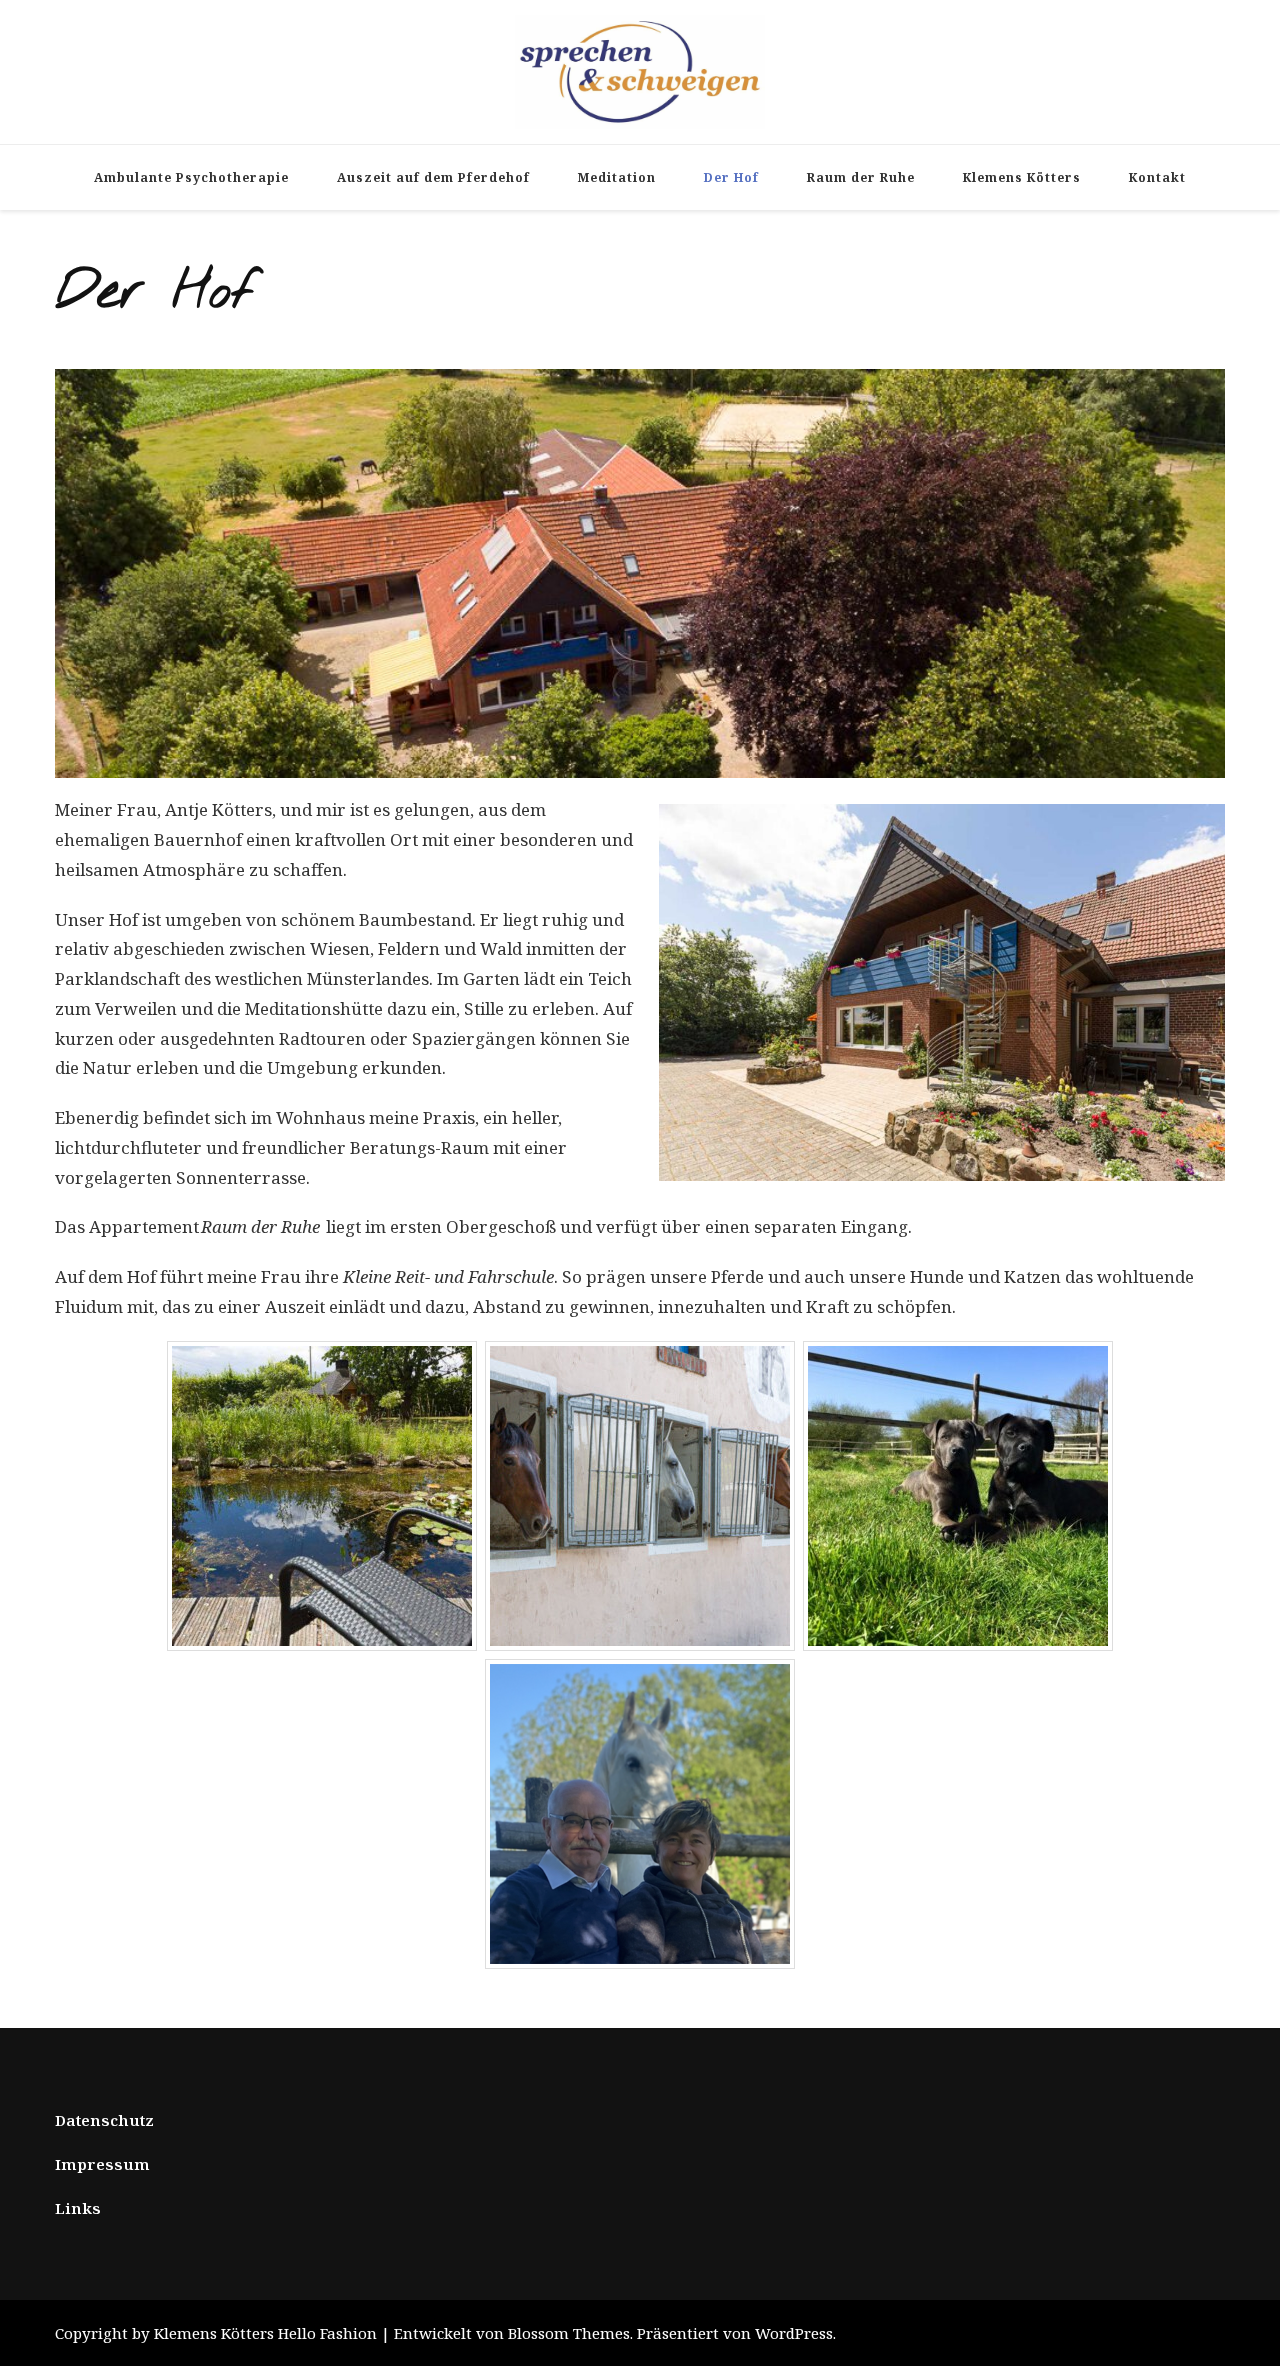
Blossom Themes (569, 2333)
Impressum (102, 2164)
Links (78, 2208)
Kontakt (1157, 177)
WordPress (794, 2333)
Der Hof (731, 177)
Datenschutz (104, 2120)
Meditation (617, 177)
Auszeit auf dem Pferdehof (433, 177)
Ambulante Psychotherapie (191, 177)
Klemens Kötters (1022, 177)
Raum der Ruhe (861, 177)
